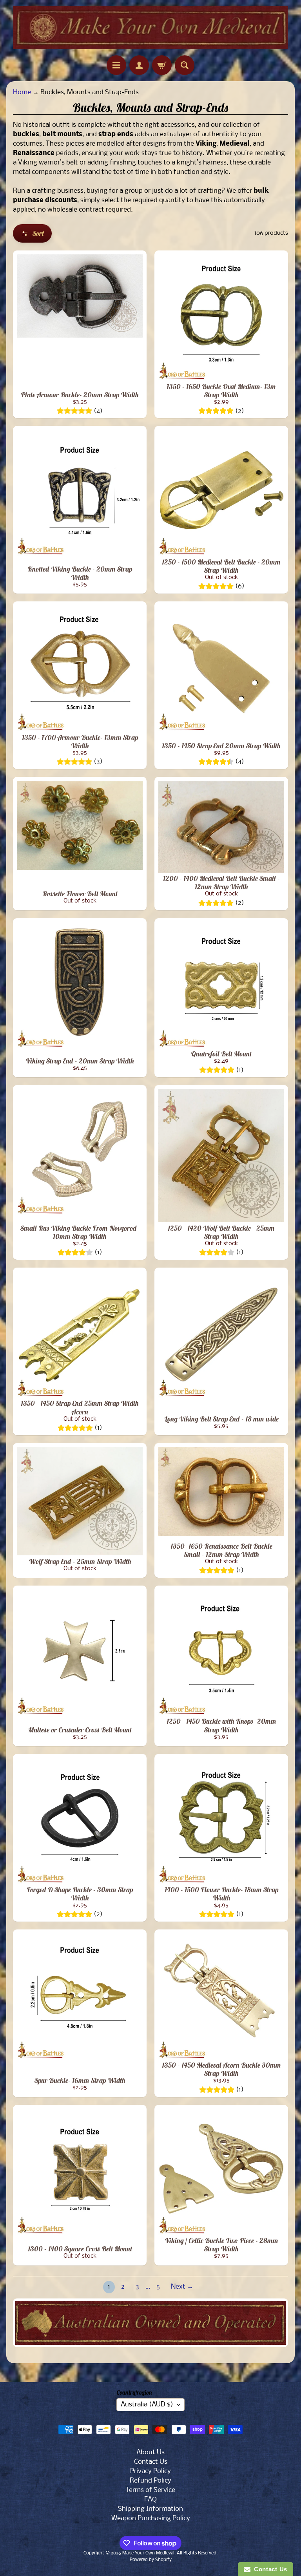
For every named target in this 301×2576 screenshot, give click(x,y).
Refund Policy (150, 2481)
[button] (32, 233)
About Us (150, 2453)
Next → (182, 2287)
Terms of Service (150, 2490)
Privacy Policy (150, 2471)
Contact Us (151, 2462)
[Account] (139, 65)
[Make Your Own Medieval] (150, 28)
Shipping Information (150, 2509)
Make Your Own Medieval (148, 2553)
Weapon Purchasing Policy (151, 2518)
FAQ (150, 2500)
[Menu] (116, 65)
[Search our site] (185, 65)
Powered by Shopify (151, 2560)
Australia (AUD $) (147, 2405)
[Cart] (162, 65)
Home (22, 92)
